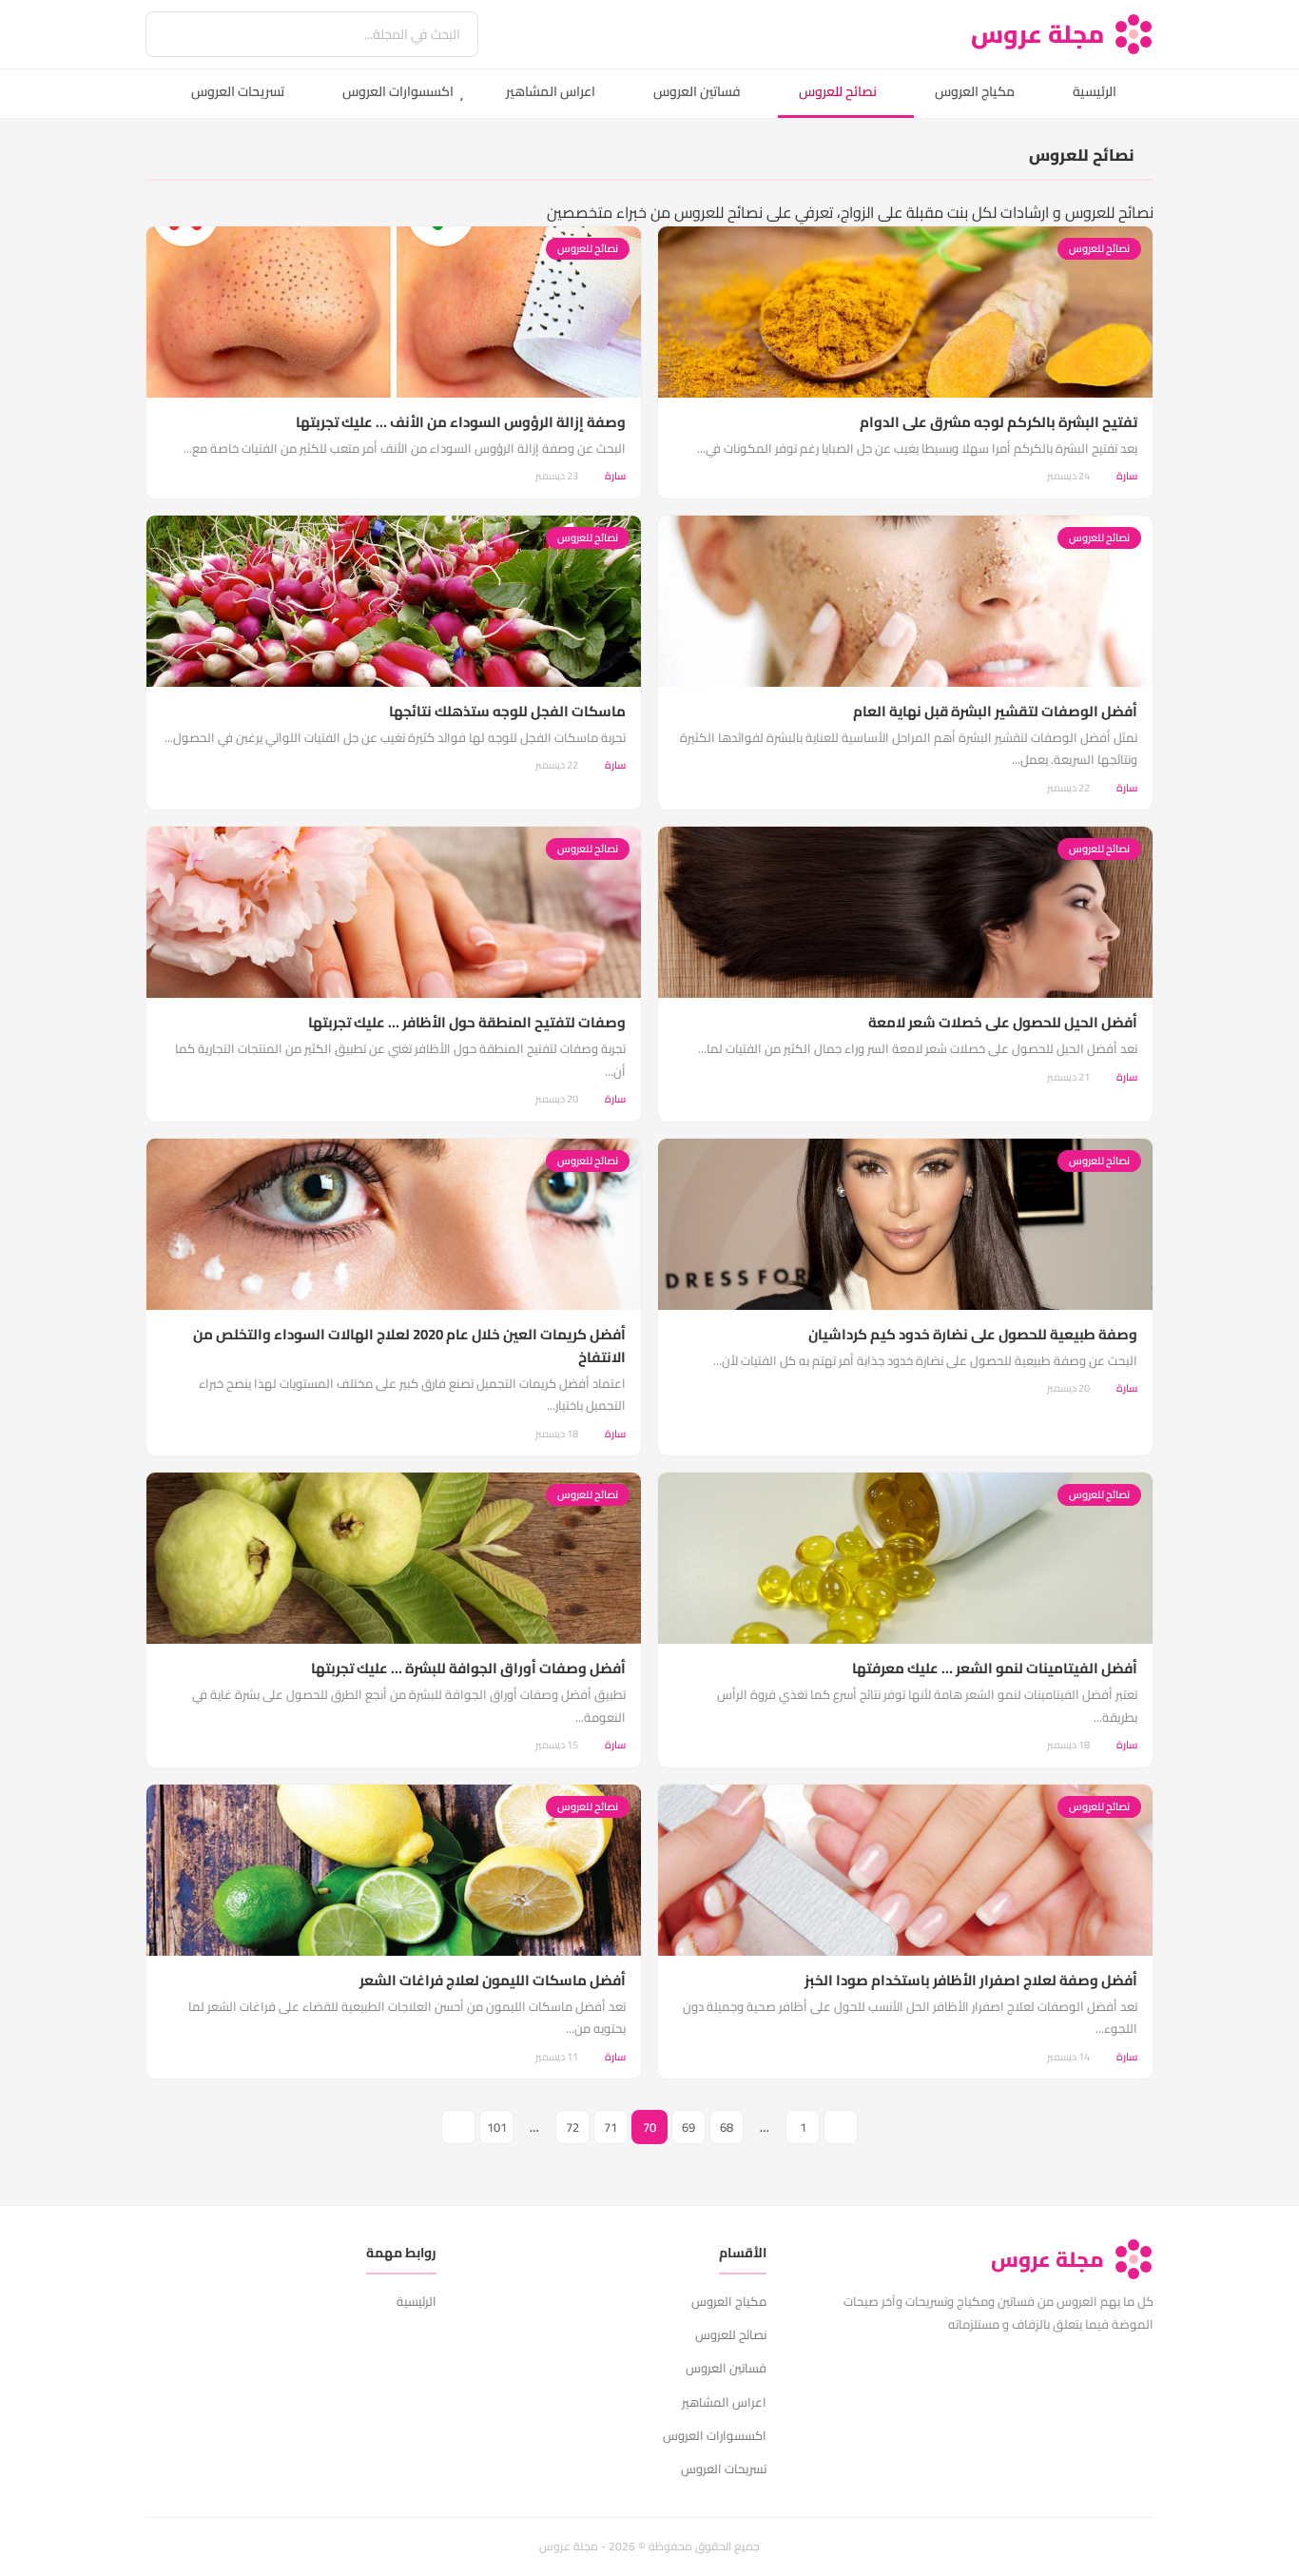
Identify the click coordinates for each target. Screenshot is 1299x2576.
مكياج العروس (975, 91)
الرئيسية (1095, 91)
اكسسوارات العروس (398, 91)
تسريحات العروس (238, 91)
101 (497, 2127)
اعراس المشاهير (551, 91)
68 (727, 2127)
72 (572, 2127)
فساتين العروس (697, 91)
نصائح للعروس (838, 91)
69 (688, 2127)
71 (611, 2127)
